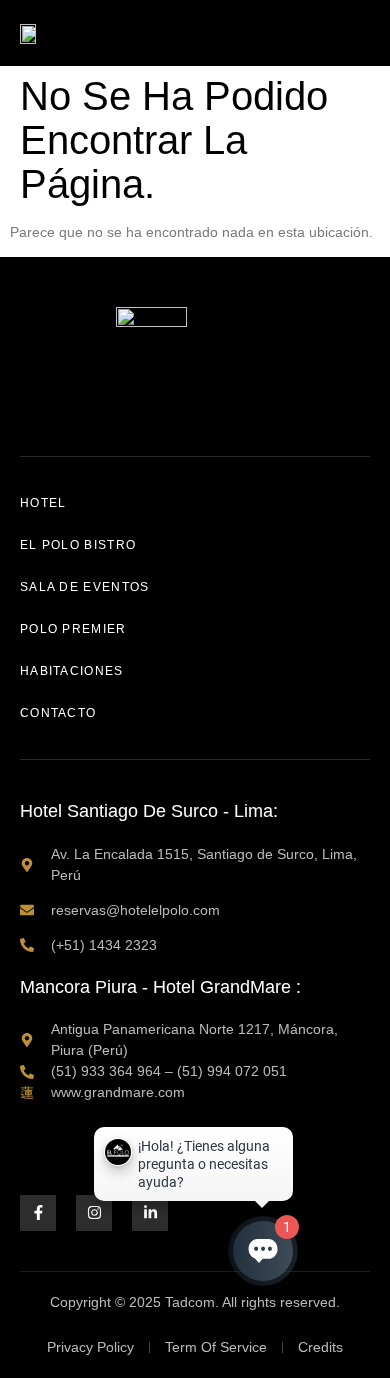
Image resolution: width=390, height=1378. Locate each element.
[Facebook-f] (38, 1213)
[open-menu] (359, 33)
